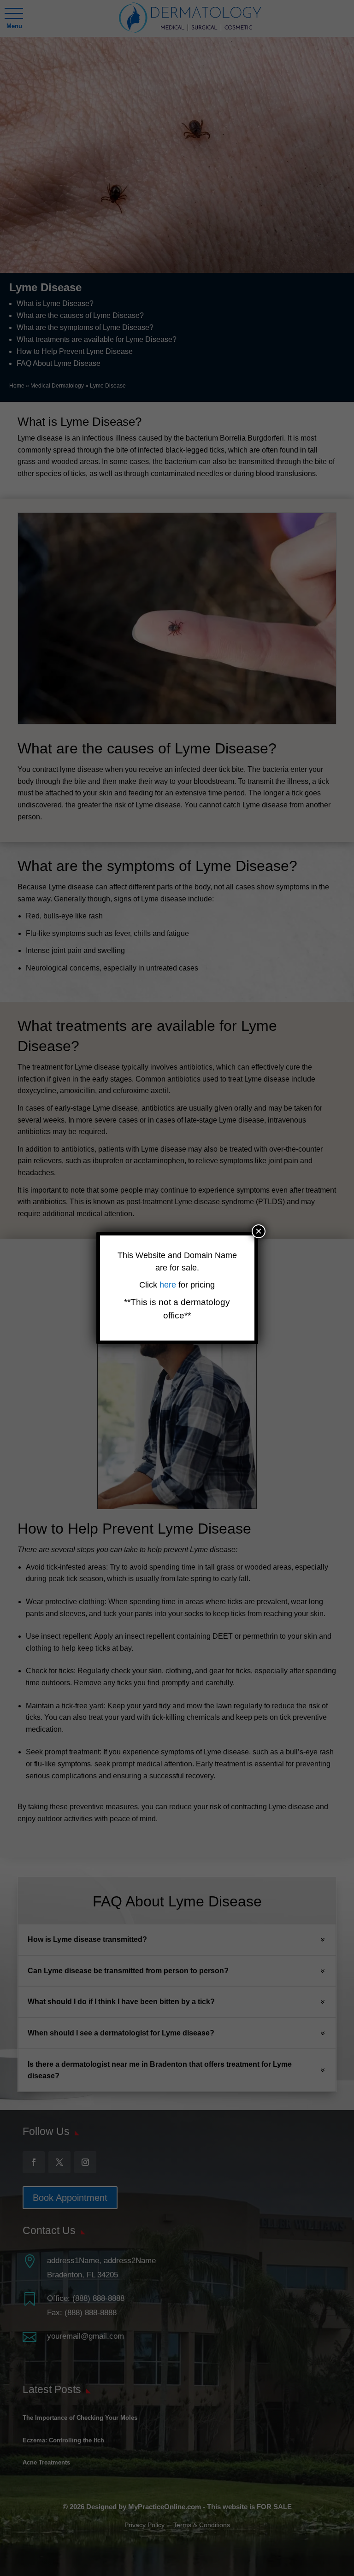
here (169, 1285)
